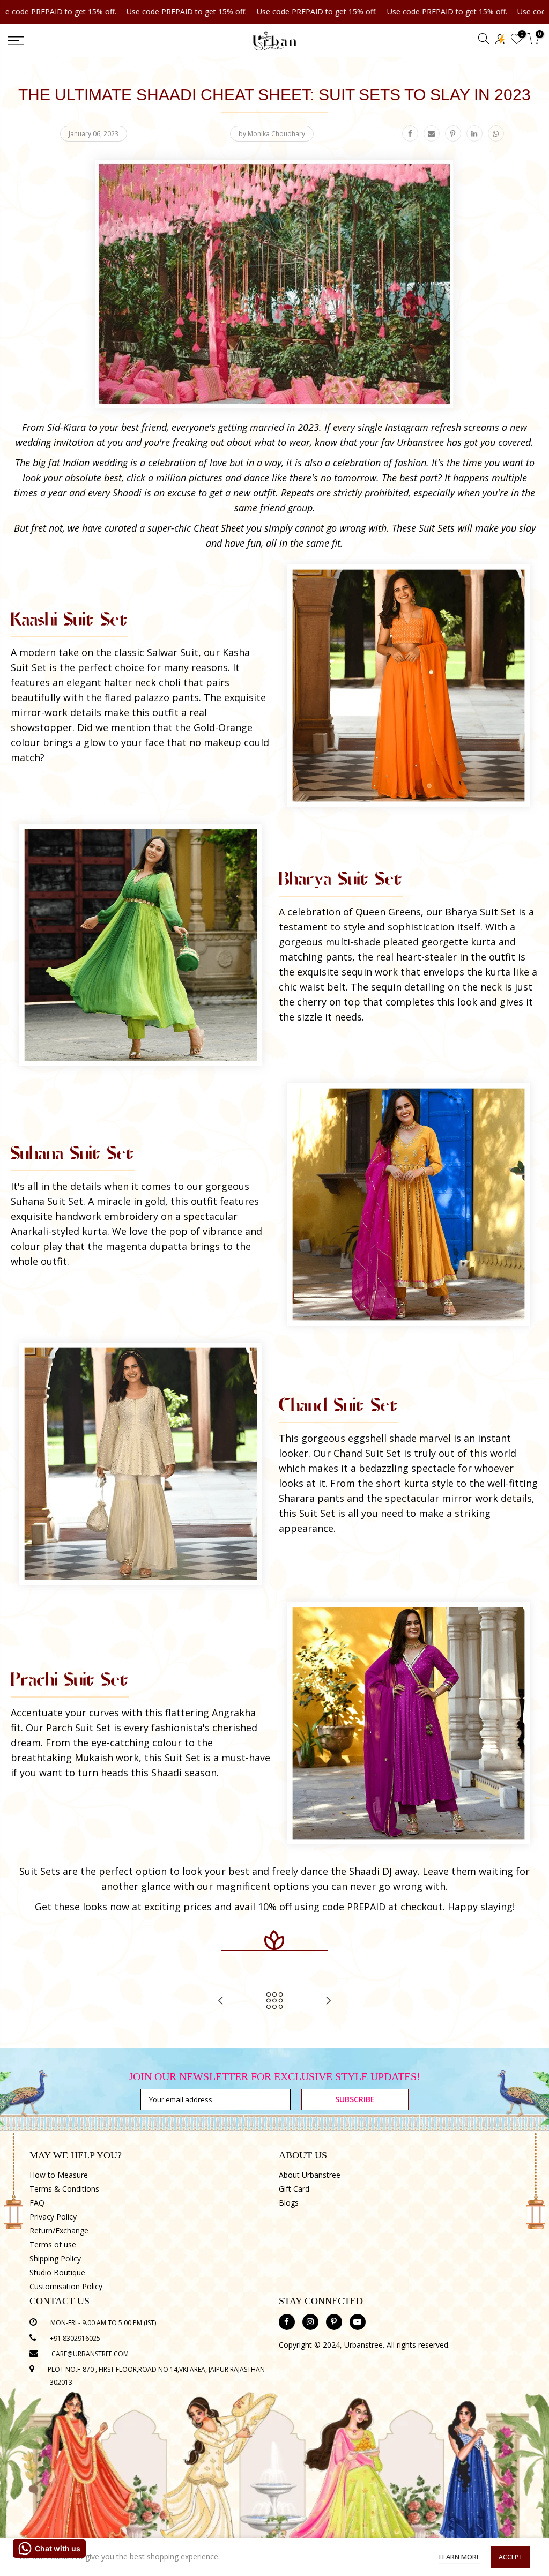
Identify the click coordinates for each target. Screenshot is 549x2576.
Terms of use (53, 2244)
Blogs (289, 2203)
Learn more (460, 2557)
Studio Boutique (57, 2272)
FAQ (37, 2203)
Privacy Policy (53, 2217)
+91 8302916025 (75, 2338)
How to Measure (59, 2175)
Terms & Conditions (64, 2189)
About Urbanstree (310, 2175)
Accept (511, 2557)
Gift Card (294, 2189)
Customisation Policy (66, 2286)
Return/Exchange (59, 2231)
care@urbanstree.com (90, 2354)
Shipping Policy (55, 2258)
